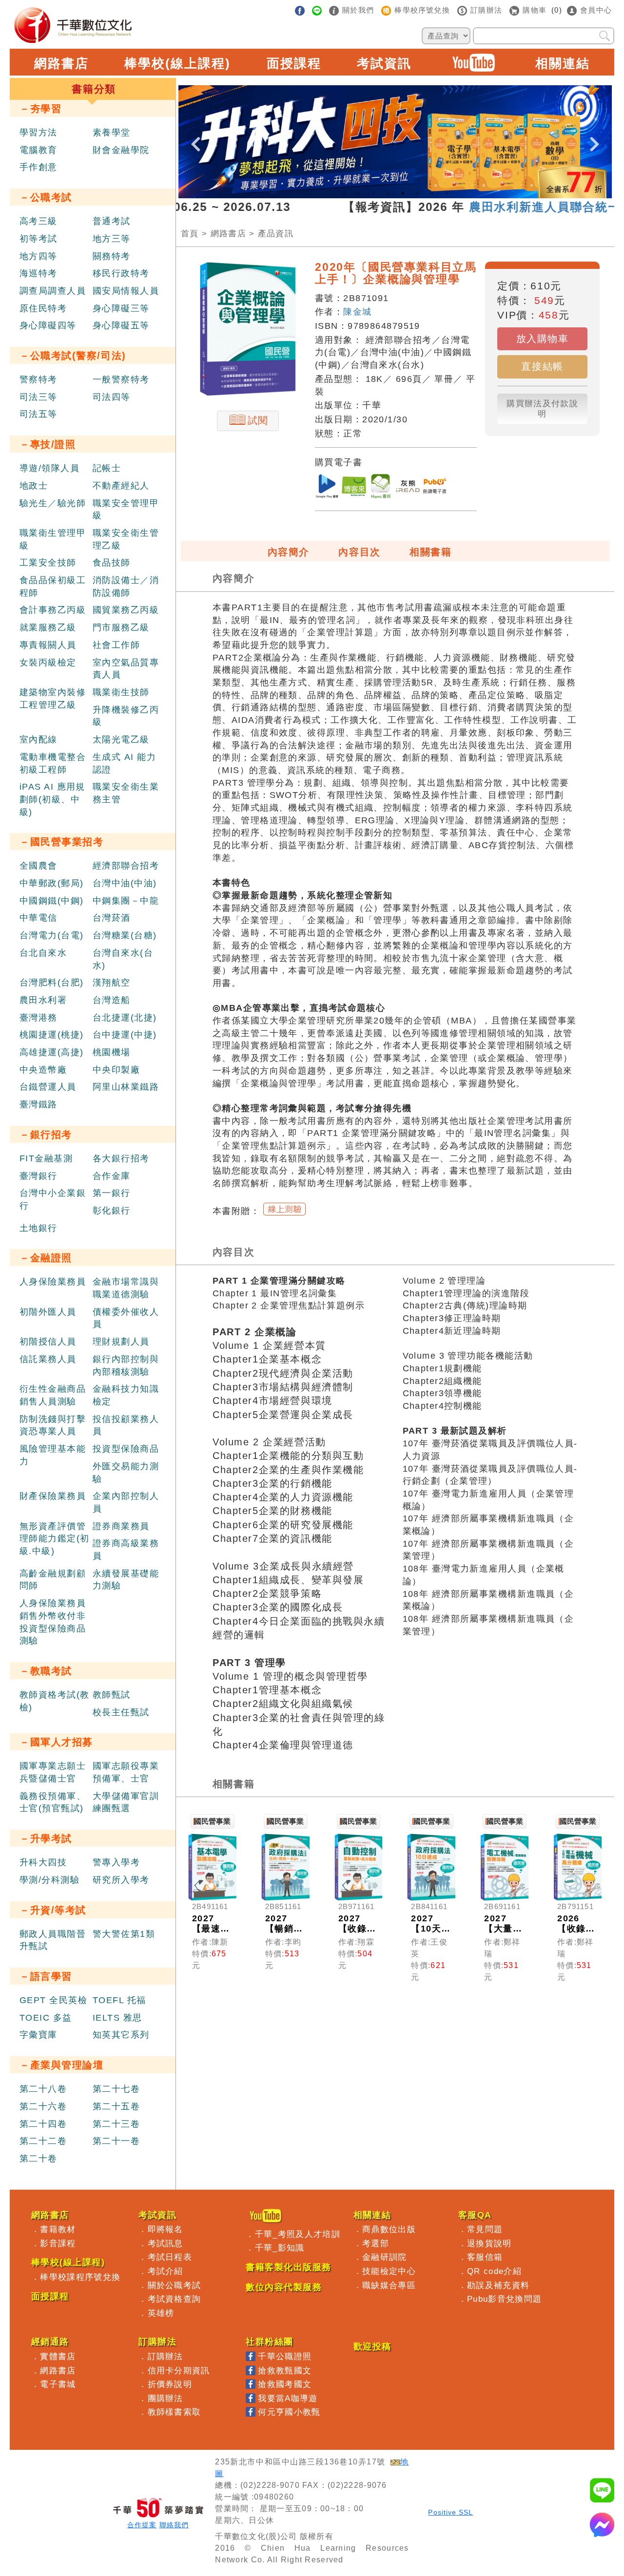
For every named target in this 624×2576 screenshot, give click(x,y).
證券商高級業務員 (126, 1550)
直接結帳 (542, 366)
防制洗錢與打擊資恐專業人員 (53, 1425)
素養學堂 (112, 133)
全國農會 (39, 866)
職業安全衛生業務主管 (126, 793)
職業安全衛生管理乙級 (126, 539)
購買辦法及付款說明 (542, 408)
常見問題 (485, 2229)
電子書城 (58, 2384)
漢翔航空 (112, 983)
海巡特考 (39, 273)
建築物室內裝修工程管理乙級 (53, 699)
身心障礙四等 (48, 325)
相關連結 (563, 63)
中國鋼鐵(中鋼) (52, 901)
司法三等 (39, 397)
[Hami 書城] (381, 488)
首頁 (190, 233)
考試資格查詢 (175, 2299)
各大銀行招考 (121, 1158)
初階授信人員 (48, 1342)
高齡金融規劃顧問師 (53, 1580)
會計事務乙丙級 (53, 610)
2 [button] (359, 193)
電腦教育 (39, 150)
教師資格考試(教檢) (55, 1701)
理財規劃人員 (121, 1342)
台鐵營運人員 (48, 1087)
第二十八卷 (43, 2089)
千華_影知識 (280, 2248)
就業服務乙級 (48, 627)
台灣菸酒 (112, 918)
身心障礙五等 (121, 325)
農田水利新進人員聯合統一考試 (503, 207)
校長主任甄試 (121, 1712)
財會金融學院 (121, 150)
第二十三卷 (116, 2124)
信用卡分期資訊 (179, 2370)
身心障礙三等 (121, 308)
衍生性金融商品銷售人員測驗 (53, 1395)
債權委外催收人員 (126, 1318)
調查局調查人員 (53, 291)
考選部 (376, 2243)
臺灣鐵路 (39, 1104)
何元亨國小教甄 (289, 2412)
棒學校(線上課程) (177, 63)
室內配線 (39, 739)
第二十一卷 (116, 2141)
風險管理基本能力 (53, 1455)
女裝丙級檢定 (48, 663)
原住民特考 (43, 308)
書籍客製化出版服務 (288, 2267)
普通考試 (112, 221)
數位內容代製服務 (284, 2287)
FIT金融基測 (46, 1158)
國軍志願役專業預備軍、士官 (126, 1772)
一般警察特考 (121, 379)
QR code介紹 (494, 2271)
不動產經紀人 (121, 486)
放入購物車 (543, 339)
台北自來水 (43, 953)
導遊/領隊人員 (49, 468)
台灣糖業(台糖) (125, 935)
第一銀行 (112, 1193)
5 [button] (403, 193)
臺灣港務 (39, 1018)
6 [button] (417, 193)
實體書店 (58, 2356)
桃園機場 (112, 1052)
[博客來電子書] (354, 488)
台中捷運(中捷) (125, 1035)
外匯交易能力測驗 (126, 1473)
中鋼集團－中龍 (126, 901)
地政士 (34, 486)
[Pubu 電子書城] (435, 488)
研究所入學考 (121, 1880)
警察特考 (39, 379)
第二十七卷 (116, 2089)
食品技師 (112, 563)
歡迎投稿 (372, 2347)
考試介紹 (166, 2271)
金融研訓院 (385, 2257)
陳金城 (357, 312)
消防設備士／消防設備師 (126, 587)
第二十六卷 (43, 2106)
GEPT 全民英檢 (53, 2000)
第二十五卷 (116, 2106)
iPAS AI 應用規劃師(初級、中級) (52, 799)
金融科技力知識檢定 (126, 1395)
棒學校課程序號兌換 (80, 2277)
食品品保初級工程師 (53, 587)
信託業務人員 (48, 1359)
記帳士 (107, 468)
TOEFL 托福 (119, 2000)
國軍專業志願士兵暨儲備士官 (53, 1772)
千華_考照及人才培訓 (298, 2234)
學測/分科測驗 (49, 1880)
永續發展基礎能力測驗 (126, 1580)
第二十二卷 (43, 2141)
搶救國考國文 (285, 2384)
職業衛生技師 (121, 692)
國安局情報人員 (126, 291)
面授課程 (294, 63)
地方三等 (112, 239)
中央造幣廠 (43, 1070)
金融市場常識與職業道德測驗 (126, 1288)
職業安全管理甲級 (126, 510)
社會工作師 (116, 645)
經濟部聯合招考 (126, 866)
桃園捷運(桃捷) (52, 1035)
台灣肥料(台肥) (52, 983)
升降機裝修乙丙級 (126, 716)
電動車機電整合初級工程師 (53, 763)
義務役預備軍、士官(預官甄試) (53, 1802)
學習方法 (39, 133)
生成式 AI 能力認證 (124, 763)
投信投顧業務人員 (126, 1425)
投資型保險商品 (126, 1449)
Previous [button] (195, 136)
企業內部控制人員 (126, 1502)
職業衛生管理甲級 (53, 539)
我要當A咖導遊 (288, 2398)
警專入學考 (116, 1862)
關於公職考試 (175, 2285)
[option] (395, 142)
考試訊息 (166, 2243)
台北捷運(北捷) (125, 1018)
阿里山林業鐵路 (126, 1087)
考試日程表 (170, 2257)
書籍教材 (58, 2229)
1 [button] (344, 193)
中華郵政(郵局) (52, 883)
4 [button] (388, 193)
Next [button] (595, 136)
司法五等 (39, 414)
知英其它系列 (121, 2035)
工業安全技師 (48, 563)
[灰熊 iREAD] (408, 488)
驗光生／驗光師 (53, 503)
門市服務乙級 (121, 627)
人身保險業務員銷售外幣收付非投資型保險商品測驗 (53, 1622)
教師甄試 (112, 1695)
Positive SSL (450, 2512)
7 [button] (432, 193)
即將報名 (166, 2229)
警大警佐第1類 (124, 1934)
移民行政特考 (121, 273)
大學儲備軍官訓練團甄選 (126, 1802)
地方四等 (39, 256)
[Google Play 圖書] (327, 488)
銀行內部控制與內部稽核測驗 (126, 1365)
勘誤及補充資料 (498, 2285)
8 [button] (447, 193)
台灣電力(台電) (52, 935)
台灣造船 (112, 1000)
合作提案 (142, 2525)
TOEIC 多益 (46, 2018)
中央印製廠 (116, 1070)
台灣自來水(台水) (123, 959)
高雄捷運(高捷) (52, 1052)
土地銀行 (39, 1228)
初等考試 (39, 239)
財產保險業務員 (53, 1496)
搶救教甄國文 (285, 2370)
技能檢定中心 (389, 2271)
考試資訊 (384, 63)
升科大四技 (43, 1862)
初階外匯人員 (48, 1312)
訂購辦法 (166, 2356)
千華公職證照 (285, 2356)
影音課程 (58, 2243)
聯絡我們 (174, 2525)
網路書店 (61, 63)
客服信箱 (485, 2257)
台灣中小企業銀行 (53, 1199)
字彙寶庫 (39, 2035)
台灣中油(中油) (125, 883)
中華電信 (39, 918)
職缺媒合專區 (389, 2285)
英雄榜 (161, 2313)
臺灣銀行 (39, 1176)
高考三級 (39, 221)
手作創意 (39, 167)
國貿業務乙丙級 (126, 610)
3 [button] (373, 193)
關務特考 (112, 256)
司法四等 (112, 397)
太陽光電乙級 (121, 739)
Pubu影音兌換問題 (504, 2299)
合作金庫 (112, 1176)
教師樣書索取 (175, 2412)
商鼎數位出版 (389, 2229)
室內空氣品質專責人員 (126, 669)
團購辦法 (166, 2398)
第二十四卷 (43, 2124)
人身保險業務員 (53, 1282)
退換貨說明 (489, 2243)
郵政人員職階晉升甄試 (53, 1940)
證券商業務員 (121, 1526)
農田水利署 (43, 1000)
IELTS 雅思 (117, 2018)
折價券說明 (170, 2384)
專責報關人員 (48, 645)
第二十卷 (39, 2159)
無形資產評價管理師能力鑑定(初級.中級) (55, 1539)
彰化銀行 (112, 1211)
